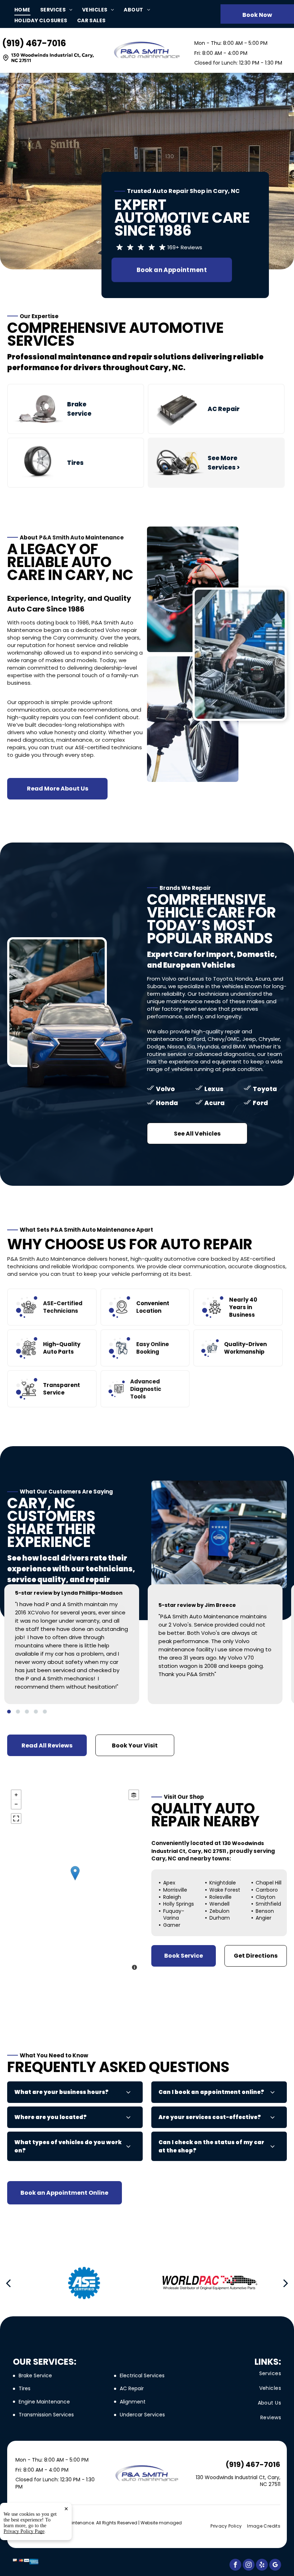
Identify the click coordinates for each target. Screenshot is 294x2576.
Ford (260, 1103)
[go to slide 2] (18, 1712)
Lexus (214, 1089)
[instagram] (249, 2566)
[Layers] (134, 1795)
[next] (286, 2283)
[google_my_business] (275, 2566)
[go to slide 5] (45, 1712)
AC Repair (224, 409)
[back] (8, 2283)
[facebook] (235, 2566)
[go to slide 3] (27, 1712)
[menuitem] (27, 10)
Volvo (165, 1089)
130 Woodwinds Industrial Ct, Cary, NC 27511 (53, 58)
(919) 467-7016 (34, 43)
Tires (75, 463)
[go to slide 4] (36, 1712)
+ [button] (16, 1795)
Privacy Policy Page (24, 2531)
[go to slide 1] (9, 1712)
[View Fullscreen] (16, 1818)
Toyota (265, 1089)
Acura (214, 1103)
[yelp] (262, 2566)
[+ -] (75, 1881)
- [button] (16, 1804)
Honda (167, 1103)
